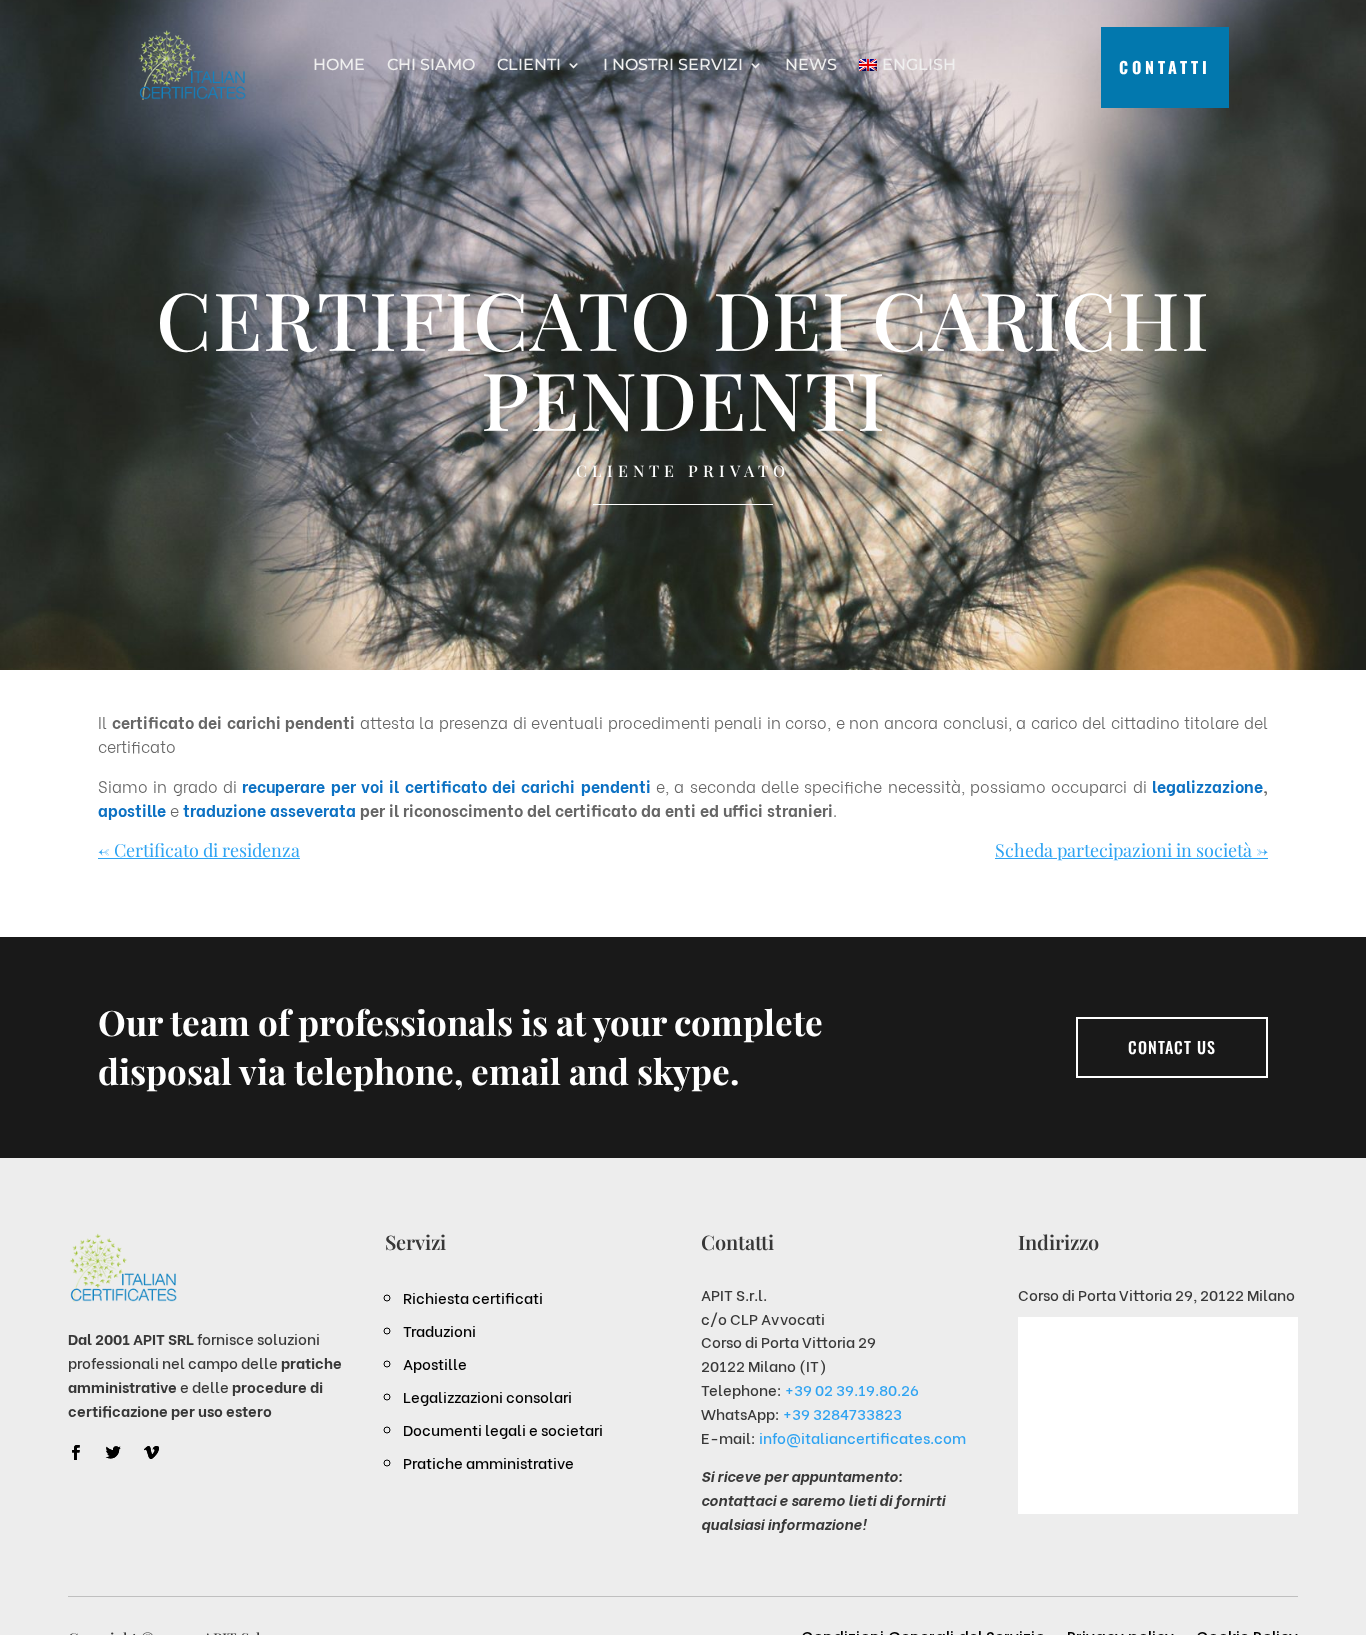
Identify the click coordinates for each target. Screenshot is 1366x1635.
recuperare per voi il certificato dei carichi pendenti (449, 785)
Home (339, 64)
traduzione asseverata (269, 809)
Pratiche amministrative (488, 1462)
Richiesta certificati (473, 1297)
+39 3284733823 (842, 1413)
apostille (132, 809)
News (811, 64)
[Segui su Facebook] (75, 1453)
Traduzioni (439, 1330)
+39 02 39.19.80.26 (852, 1389)
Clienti (529, 64)
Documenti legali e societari (503, 1429)
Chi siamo (431, 64)
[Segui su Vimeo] (151, 1453)
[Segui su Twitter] (113, 1453)
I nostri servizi (673, 64)
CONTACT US (1172, 1047)
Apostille (435, 1363)
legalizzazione (1207, 785)
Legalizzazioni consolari (487, 1396)
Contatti (1165, 67)
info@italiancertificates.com (862, 1437)
